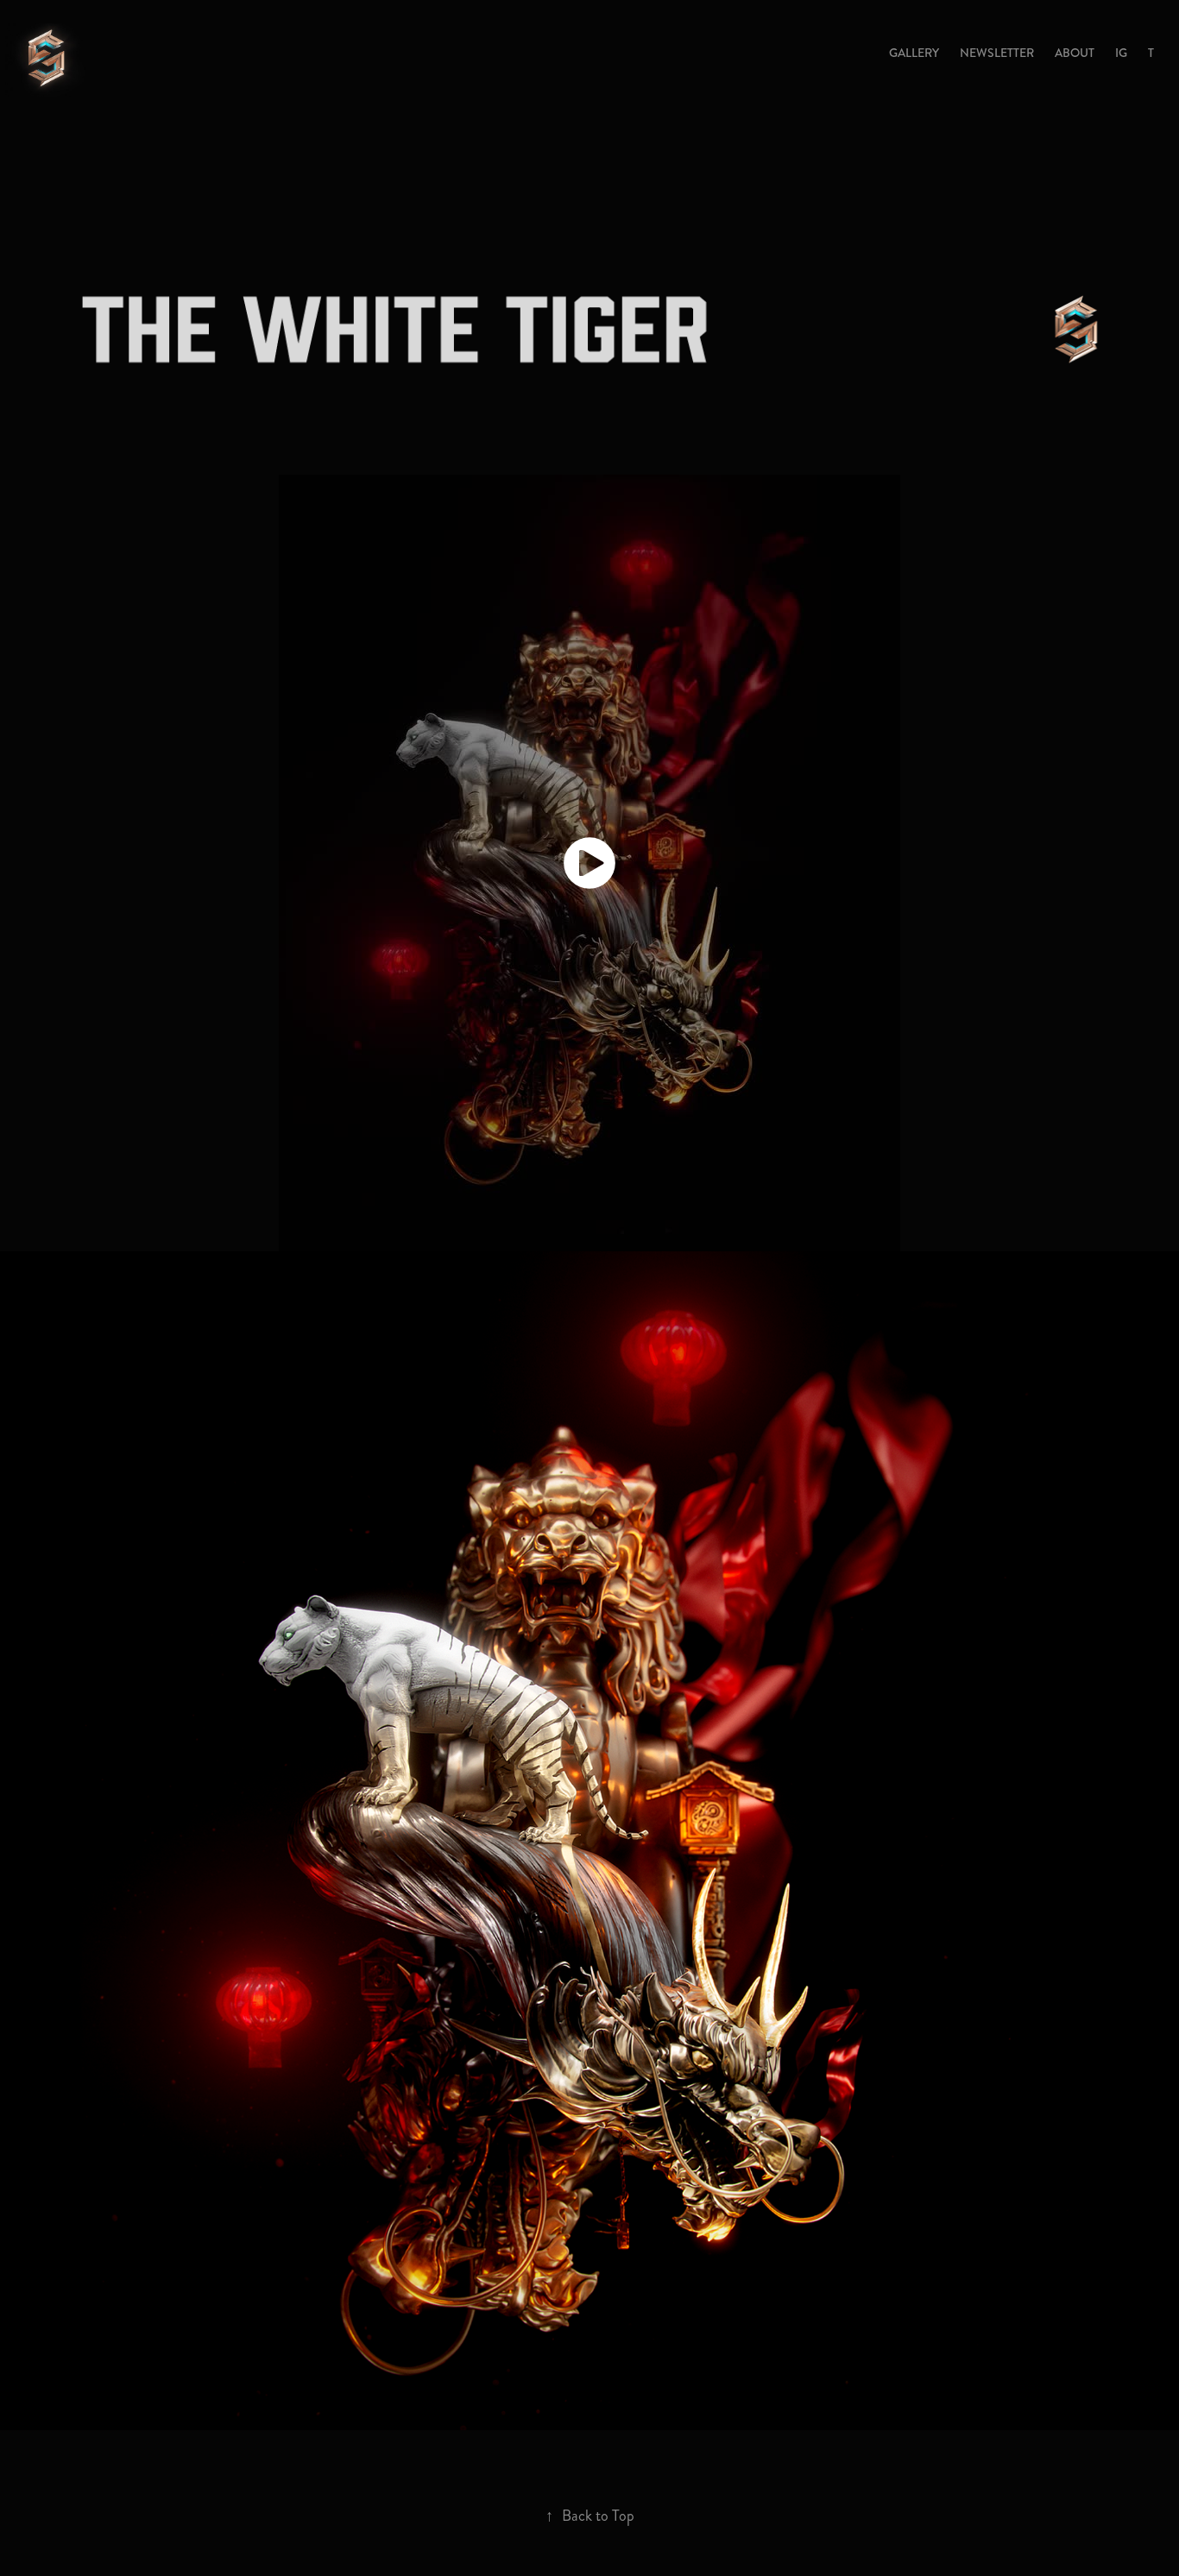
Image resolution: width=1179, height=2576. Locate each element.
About (1075, 53)
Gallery (914, 53)
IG (1121, 53)
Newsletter (997, 53)
